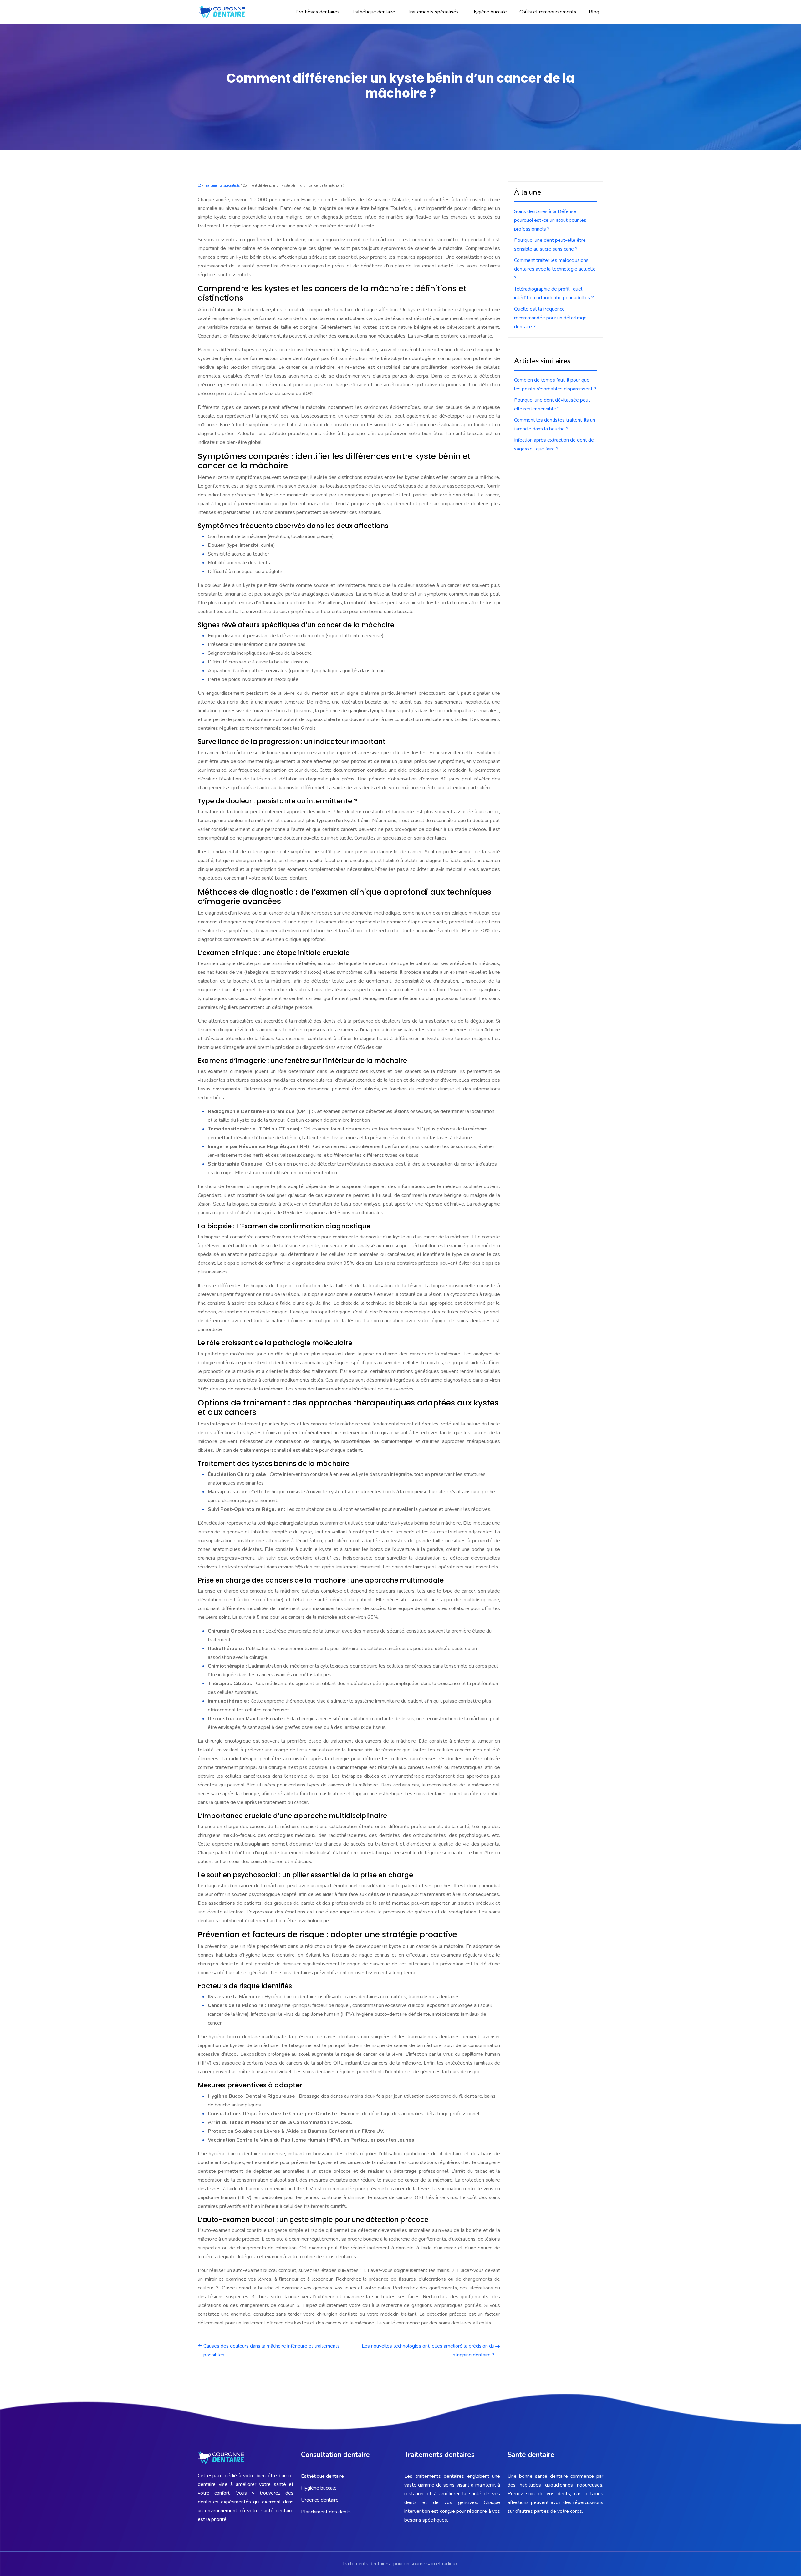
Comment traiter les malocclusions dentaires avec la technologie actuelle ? (555, 269)
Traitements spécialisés (433, 12)
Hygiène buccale (489, 12)
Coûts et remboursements (548, 12)
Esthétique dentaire (374, 12)
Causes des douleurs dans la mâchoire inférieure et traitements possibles (272, 2350)
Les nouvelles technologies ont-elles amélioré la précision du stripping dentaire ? (428, 2350)
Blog (594, 12)
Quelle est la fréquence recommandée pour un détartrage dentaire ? (550, 318)
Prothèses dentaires (318, 12)
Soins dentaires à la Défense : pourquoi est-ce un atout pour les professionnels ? (550, 220)
